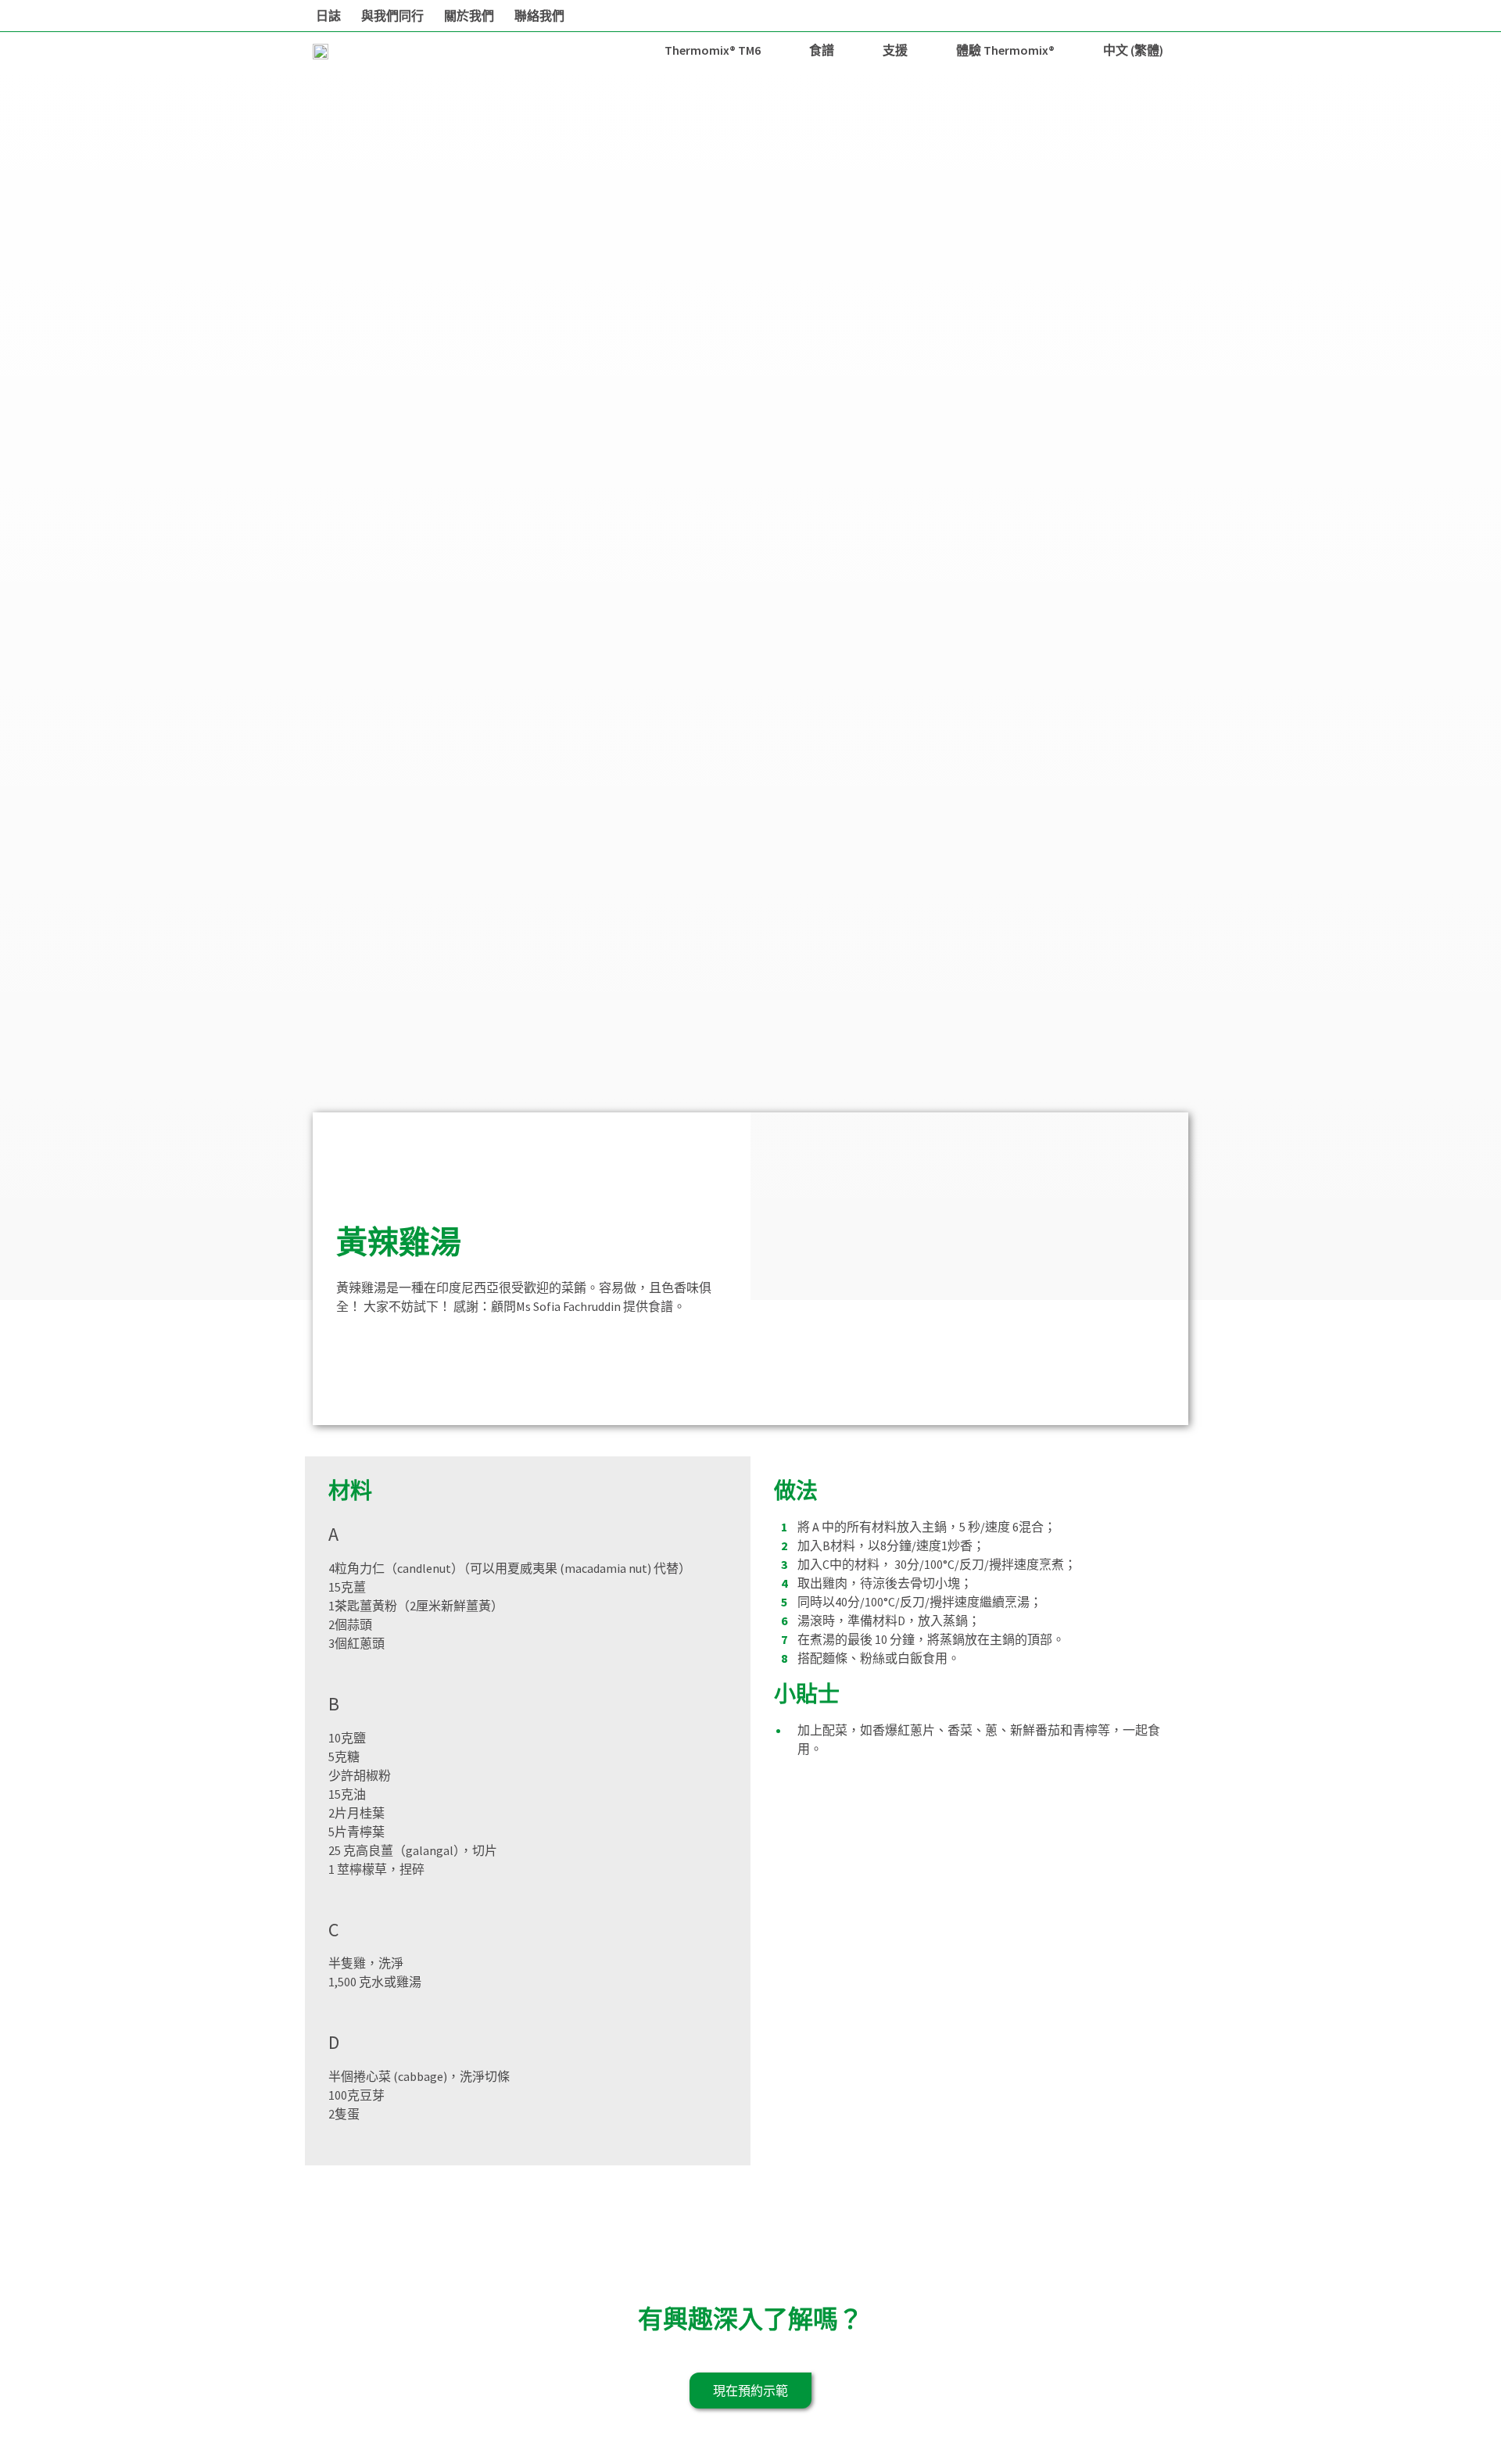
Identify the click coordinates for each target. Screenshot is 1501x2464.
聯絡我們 (539, 16)
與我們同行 (392, 16)
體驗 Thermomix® (1005, 50)
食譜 (822, 50)
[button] (750, 2391)
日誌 (328, 16)
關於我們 (469, 16)
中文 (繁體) (1133, 50)
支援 (895, 50)
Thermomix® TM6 (713, 50)
